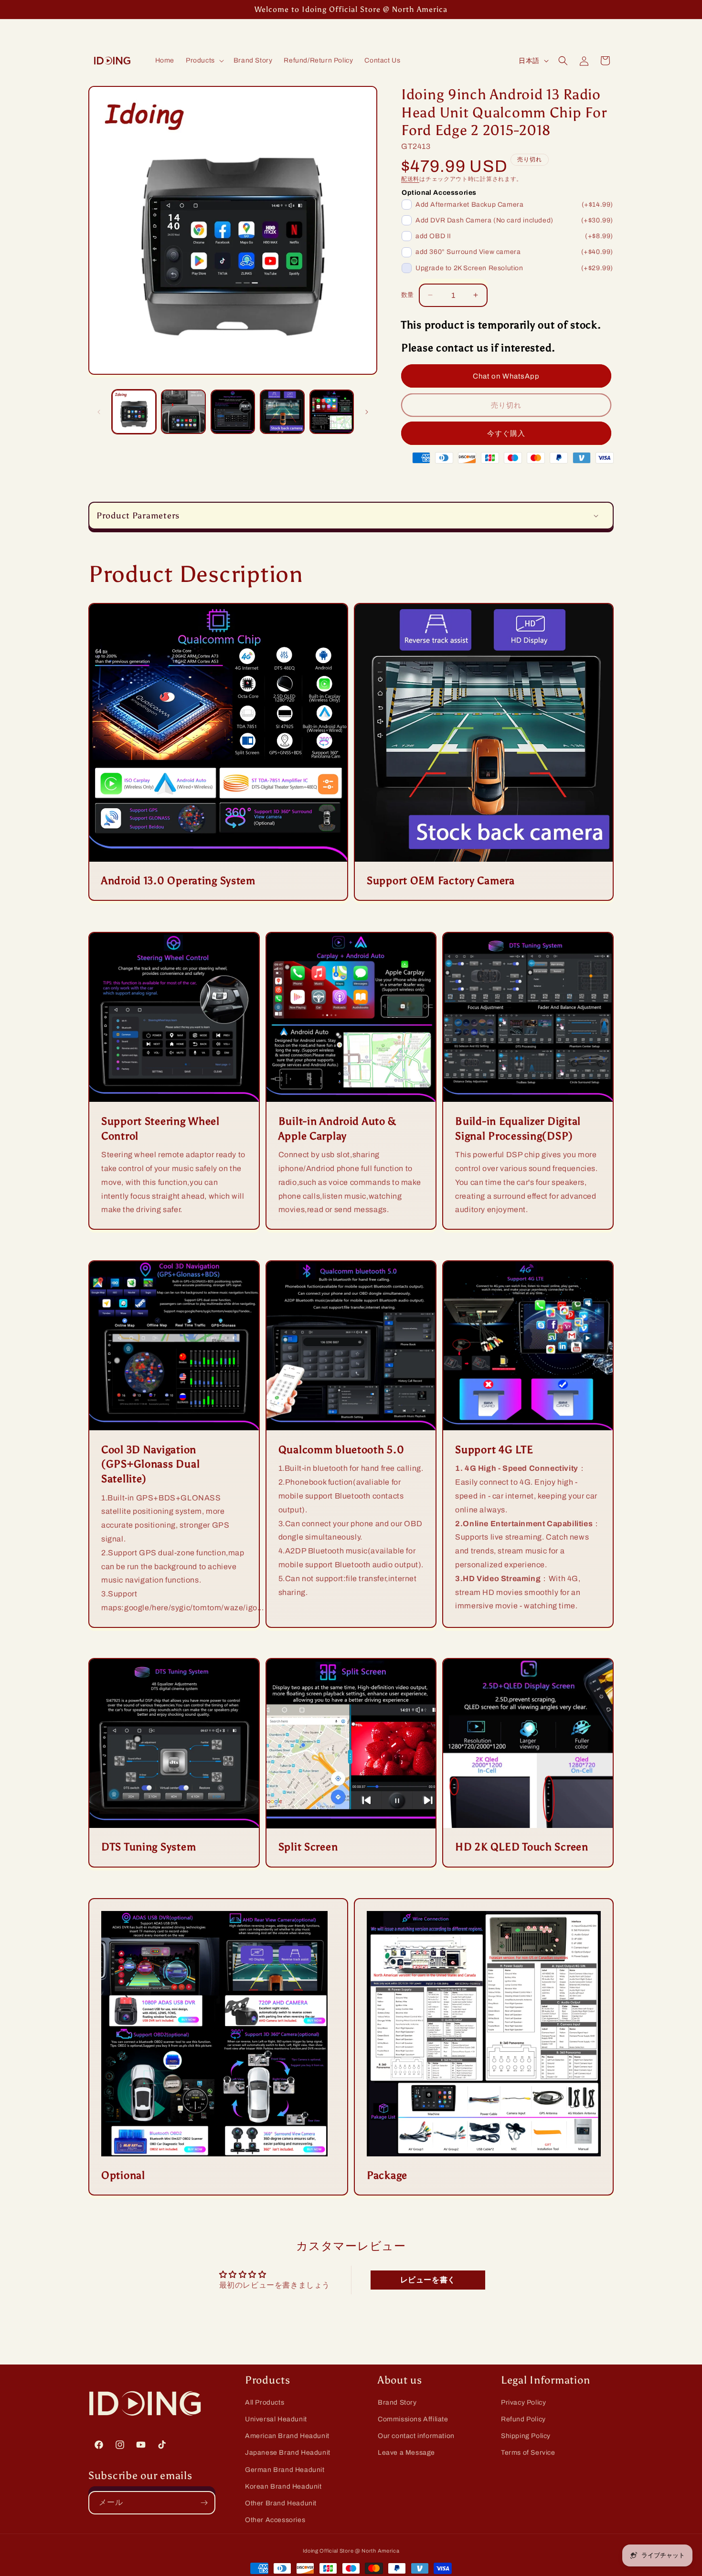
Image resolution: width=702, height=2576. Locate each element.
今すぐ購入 (506, 433)
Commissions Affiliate (413, 2419)
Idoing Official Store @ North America (351, 2551)
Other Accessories (275, 2520)
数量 (408, 295)
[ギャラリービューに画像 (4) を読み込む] (282, 412)
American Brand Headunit (287, 2436)
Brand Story (397, 2402)
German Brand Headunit (285, 2470)
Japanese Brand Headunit (288, 2453)
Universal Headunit (276, 2419)
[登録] (204, 2503)
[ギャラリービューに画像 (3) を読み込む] (233, 412)
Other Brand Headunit (281, 2503)
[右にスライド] (367, 412)
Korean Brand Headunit (283, 2486)
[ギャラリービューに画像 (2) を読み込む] (183, 412)
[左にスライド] (99, 412)
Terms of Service (528, 2453)
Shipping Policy (526, 2436)
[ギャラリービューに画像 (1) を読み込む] (134, 412)
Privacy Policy (523, 2402)
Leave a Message (406, 2453)
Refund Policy (523, 2419)
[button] (204, 61)
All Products (265, 2402)
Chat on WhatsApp (506, 376)
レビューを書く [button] (428, 2279)
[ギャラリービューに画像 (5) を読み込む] (332, 412)
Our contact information (416, 2436)
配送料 (410, 179)
